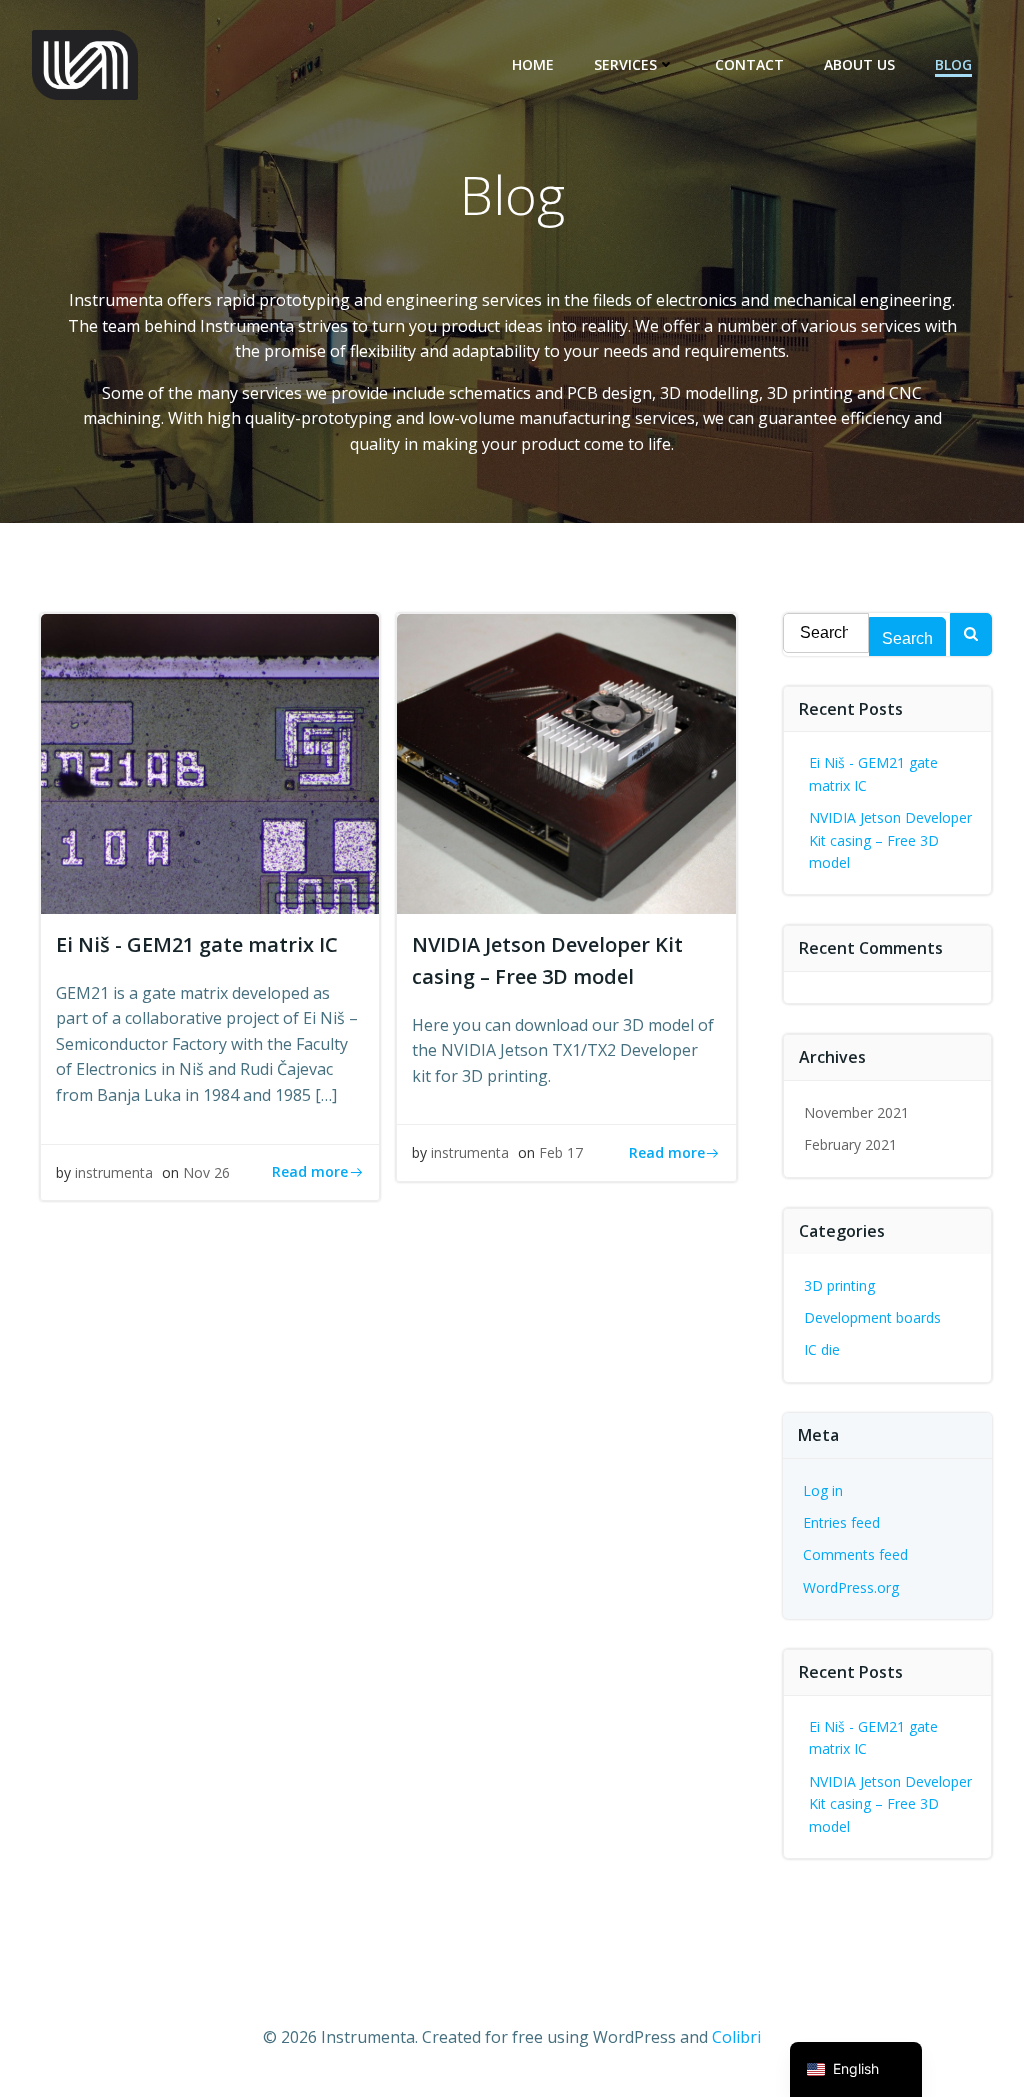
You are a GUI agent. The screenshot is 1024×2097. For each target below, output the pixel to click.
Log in (823, 1490)
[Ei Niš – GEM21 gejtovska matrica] (210, 762)
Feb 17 (561, 1152)
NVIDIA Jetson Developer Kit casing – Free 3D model (890, 840)
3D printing (839, 1285)
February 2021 (850, 1144)
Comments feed (855, 1554)
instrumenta (114, 1172)
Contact (749, 64)
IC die (822, 1349)
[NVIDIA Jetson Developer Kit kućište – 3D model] (566, 762)
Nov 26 (206, 1172)
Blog (953, 64)
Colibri (736, 2037)
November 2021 (856, 1112)
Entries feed (841, 1522)
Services (625, 64)
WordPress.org (851, 1587)
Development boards (872, 1317)
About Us (859, 64)
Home (533, 64)
